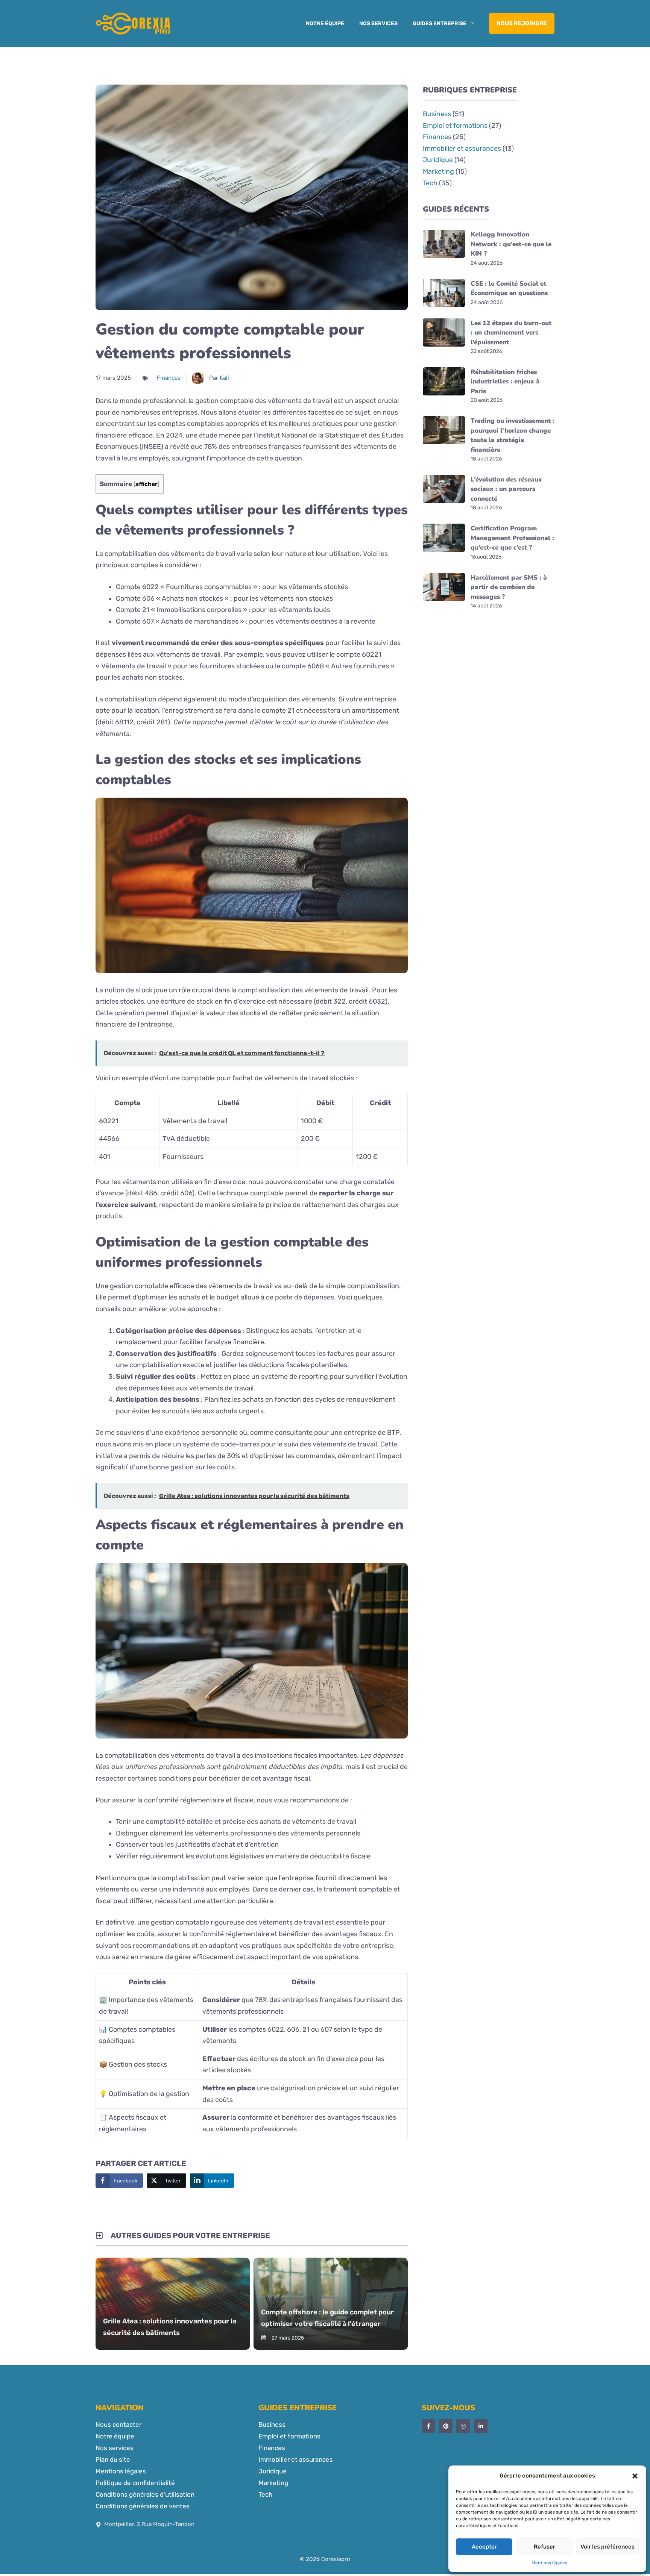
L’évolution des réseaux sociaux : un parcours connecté (506, 489)
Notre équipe (325, 23)
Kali (224, 378)
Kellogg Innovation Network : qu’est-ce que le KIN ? (511, 244)
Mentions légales (549, 2563)
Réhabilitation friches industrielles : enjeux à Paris (505, 382)
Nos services (378, 23)
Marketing (438, 171)
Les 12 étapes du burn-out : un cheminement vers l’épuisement (511, 333)
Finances (169, 378)
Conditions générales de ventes (143, 2506)
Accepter (484, 2547)
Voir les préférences (607, 2547)
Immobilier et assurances (462, 148)
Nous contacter (118, 2425)
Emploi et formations (455, 126)
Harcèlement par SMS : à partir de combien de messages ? (509, 587)
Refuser (544, 2547)
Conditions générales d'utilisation (145, 2494)
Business (437, 114)
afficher (147, 484)
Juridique (438, 160)
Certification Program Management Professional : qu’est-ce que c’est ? (512, 538)
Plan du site (113, 2459)
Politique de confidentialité (135, 2483)
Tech (430, 183)
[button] (635, 2476)
